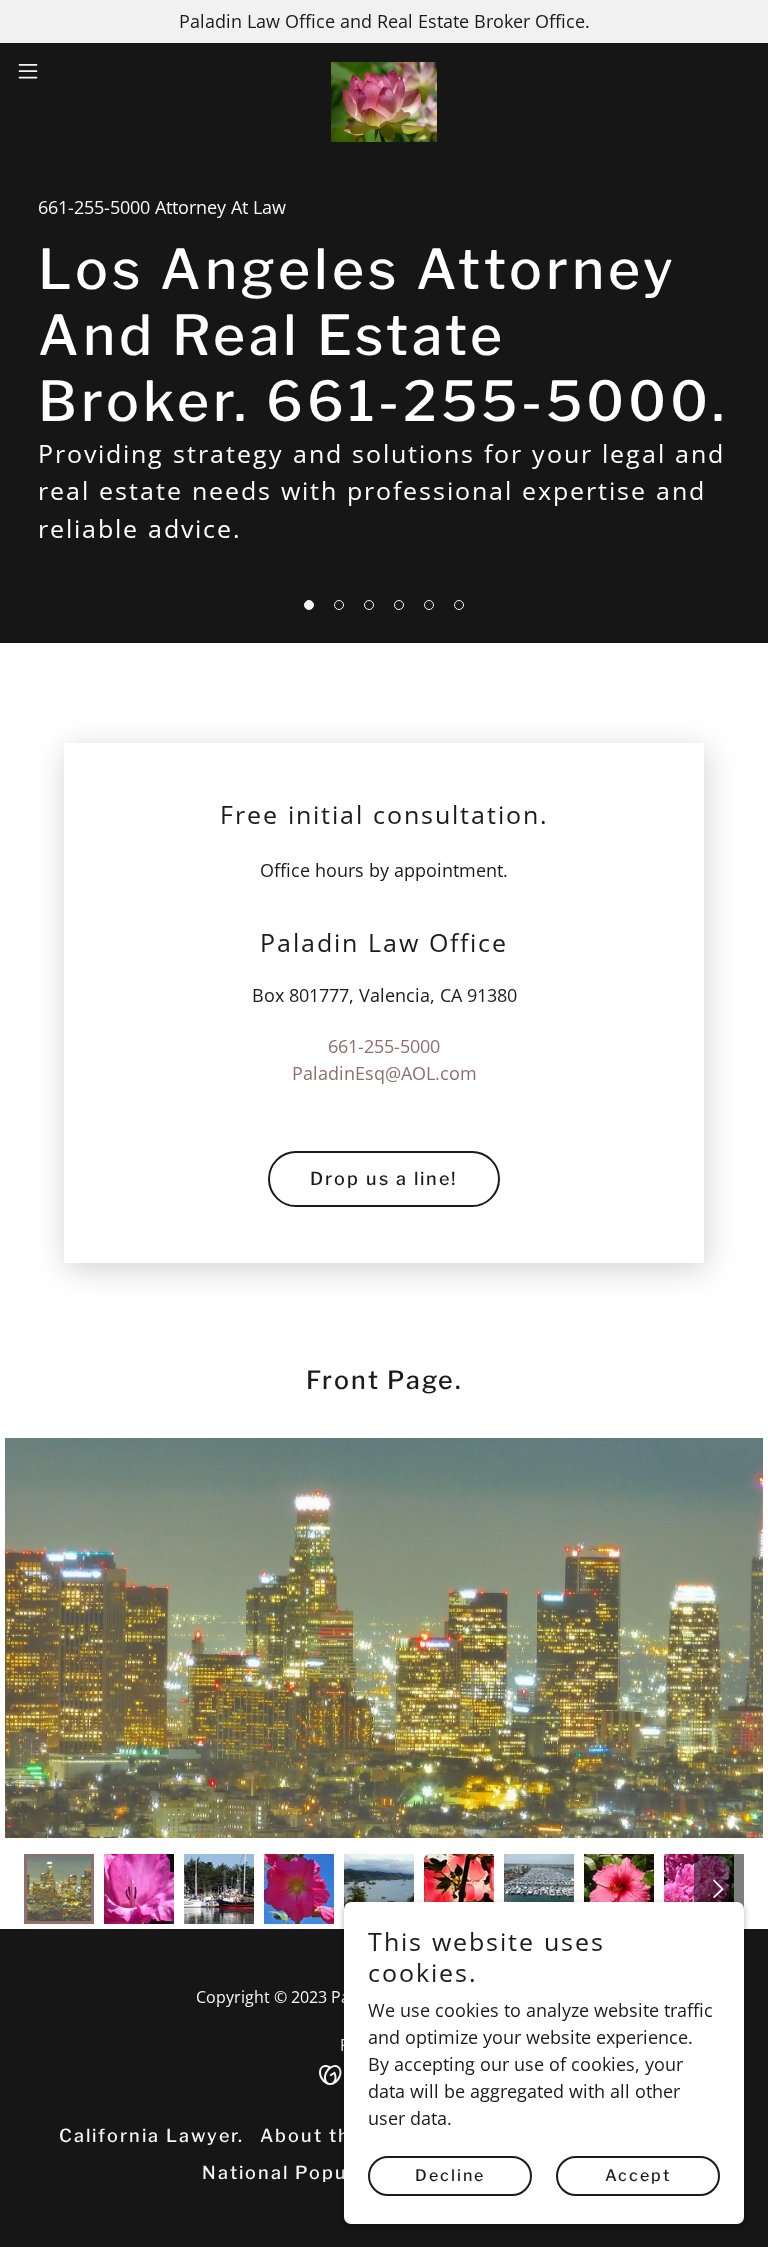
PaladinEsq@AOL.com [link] (384, 1073)
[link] (384, 71)
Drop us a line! (384, 1178)
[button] (64, 71)
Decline (450, 2175)
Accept (638, 2175)
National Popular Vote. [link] (318, 2172)
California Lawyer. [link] (151, 2135)
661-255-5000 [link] (94, 207)
